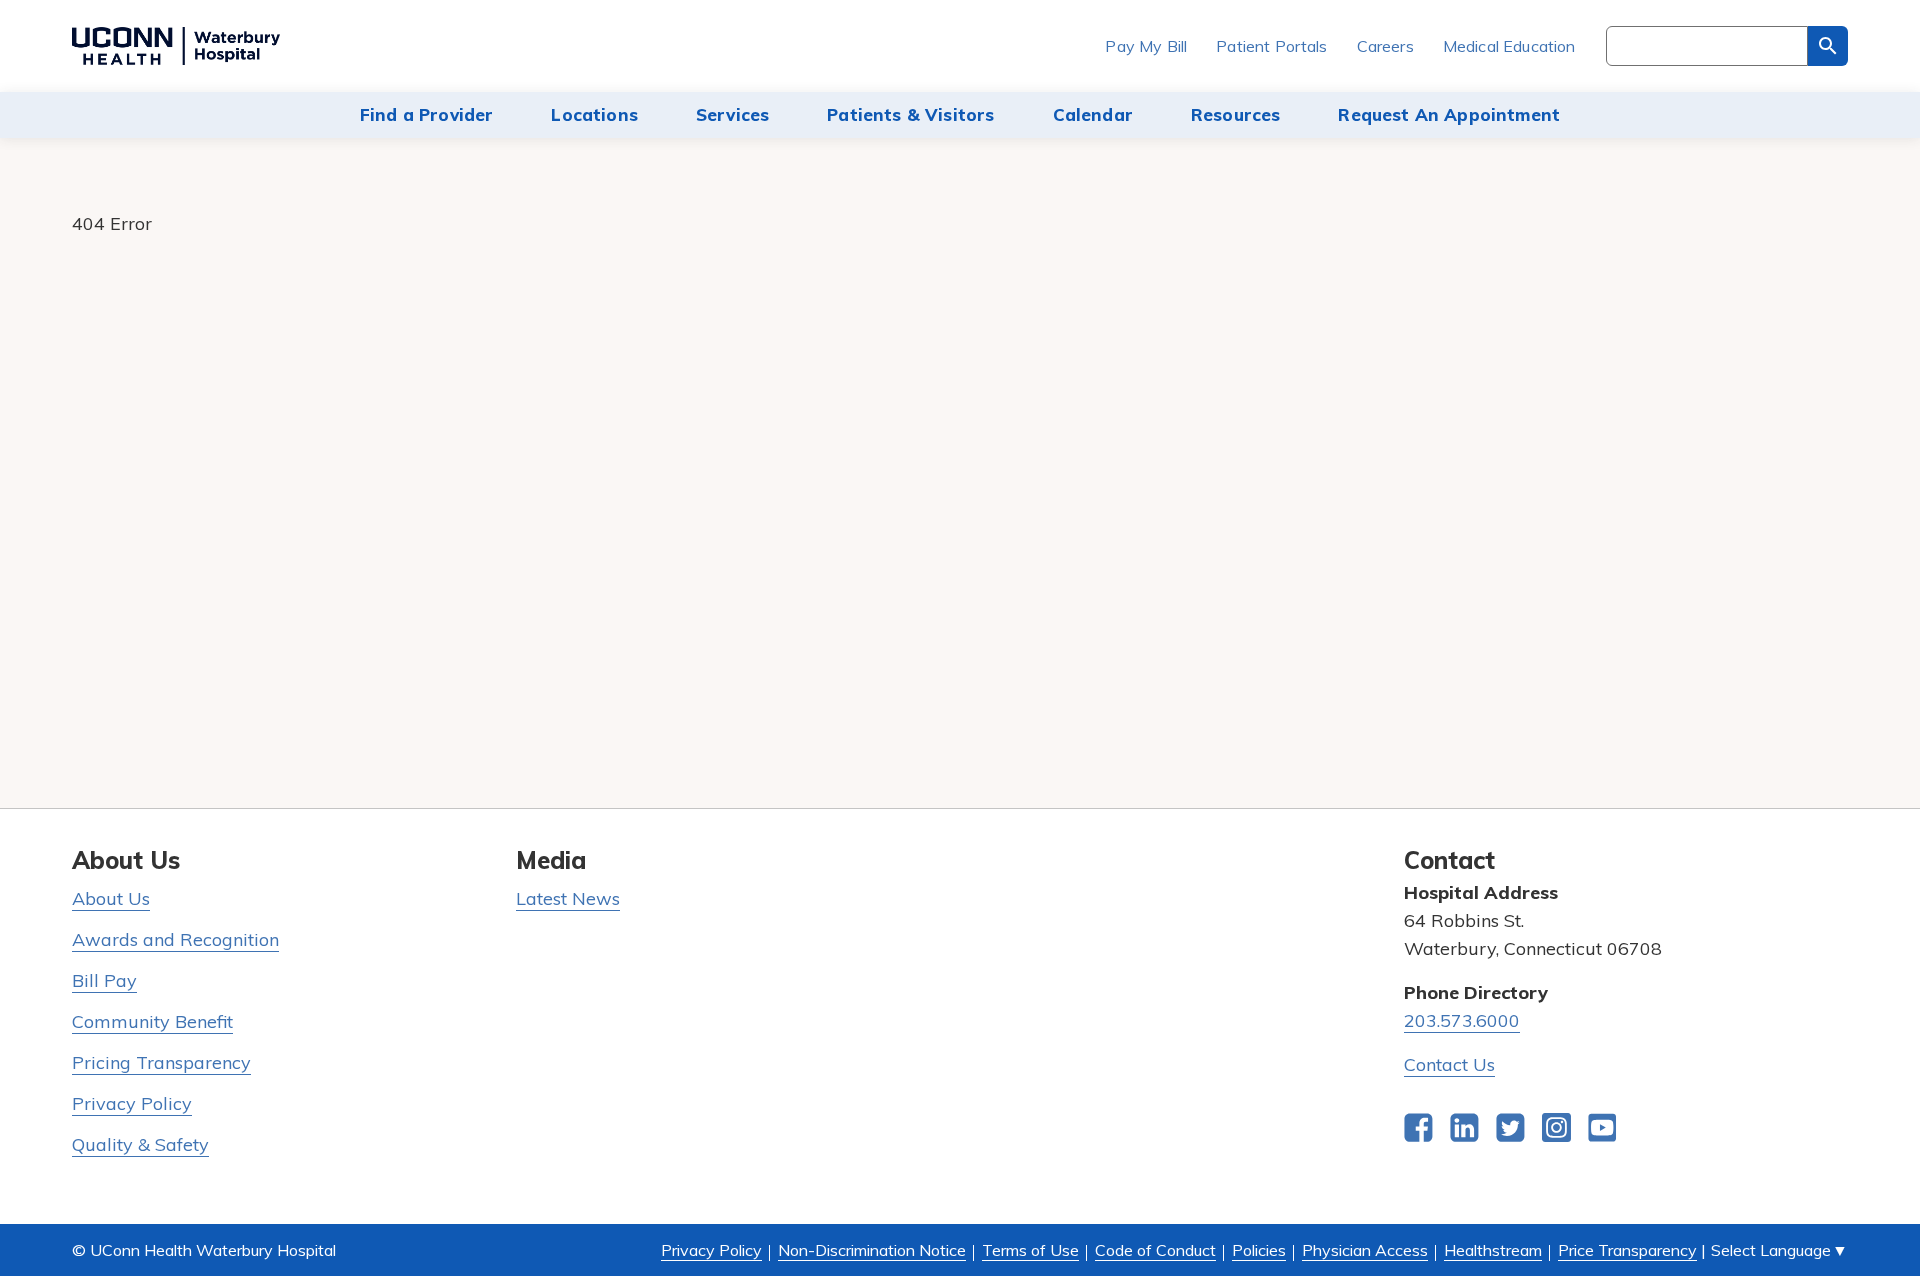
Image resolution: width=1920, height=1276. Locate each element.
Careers (1385, 46)
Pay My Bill (1146, 46)
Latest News (568, 898)
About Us (111, 898)
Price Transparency (1627, 1250)
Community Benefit (152, 1021)
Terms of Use (1030, 1250)
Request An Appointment (1449, 114)
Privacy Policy (132, 1103)
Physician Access (1365, 1250)
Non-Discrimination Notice (872, 1250)
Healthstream (1493, 1250)
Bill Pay (104, 980)
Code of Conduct (1155, 1250)
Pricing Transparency (161, 1062)
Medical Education (1509, 46)
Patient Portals (1271, 46)
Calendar (1093, 114)
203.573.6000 (1462, 1020)
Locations (594, 114)
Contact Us (1449, 1064)
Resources (1236, 114)
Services (732, 114)
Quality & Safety (140, 1144)
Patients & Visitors (910, 114)
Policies (1259, 1250)
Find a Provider (427, 114)
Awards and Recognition (175, 939)
